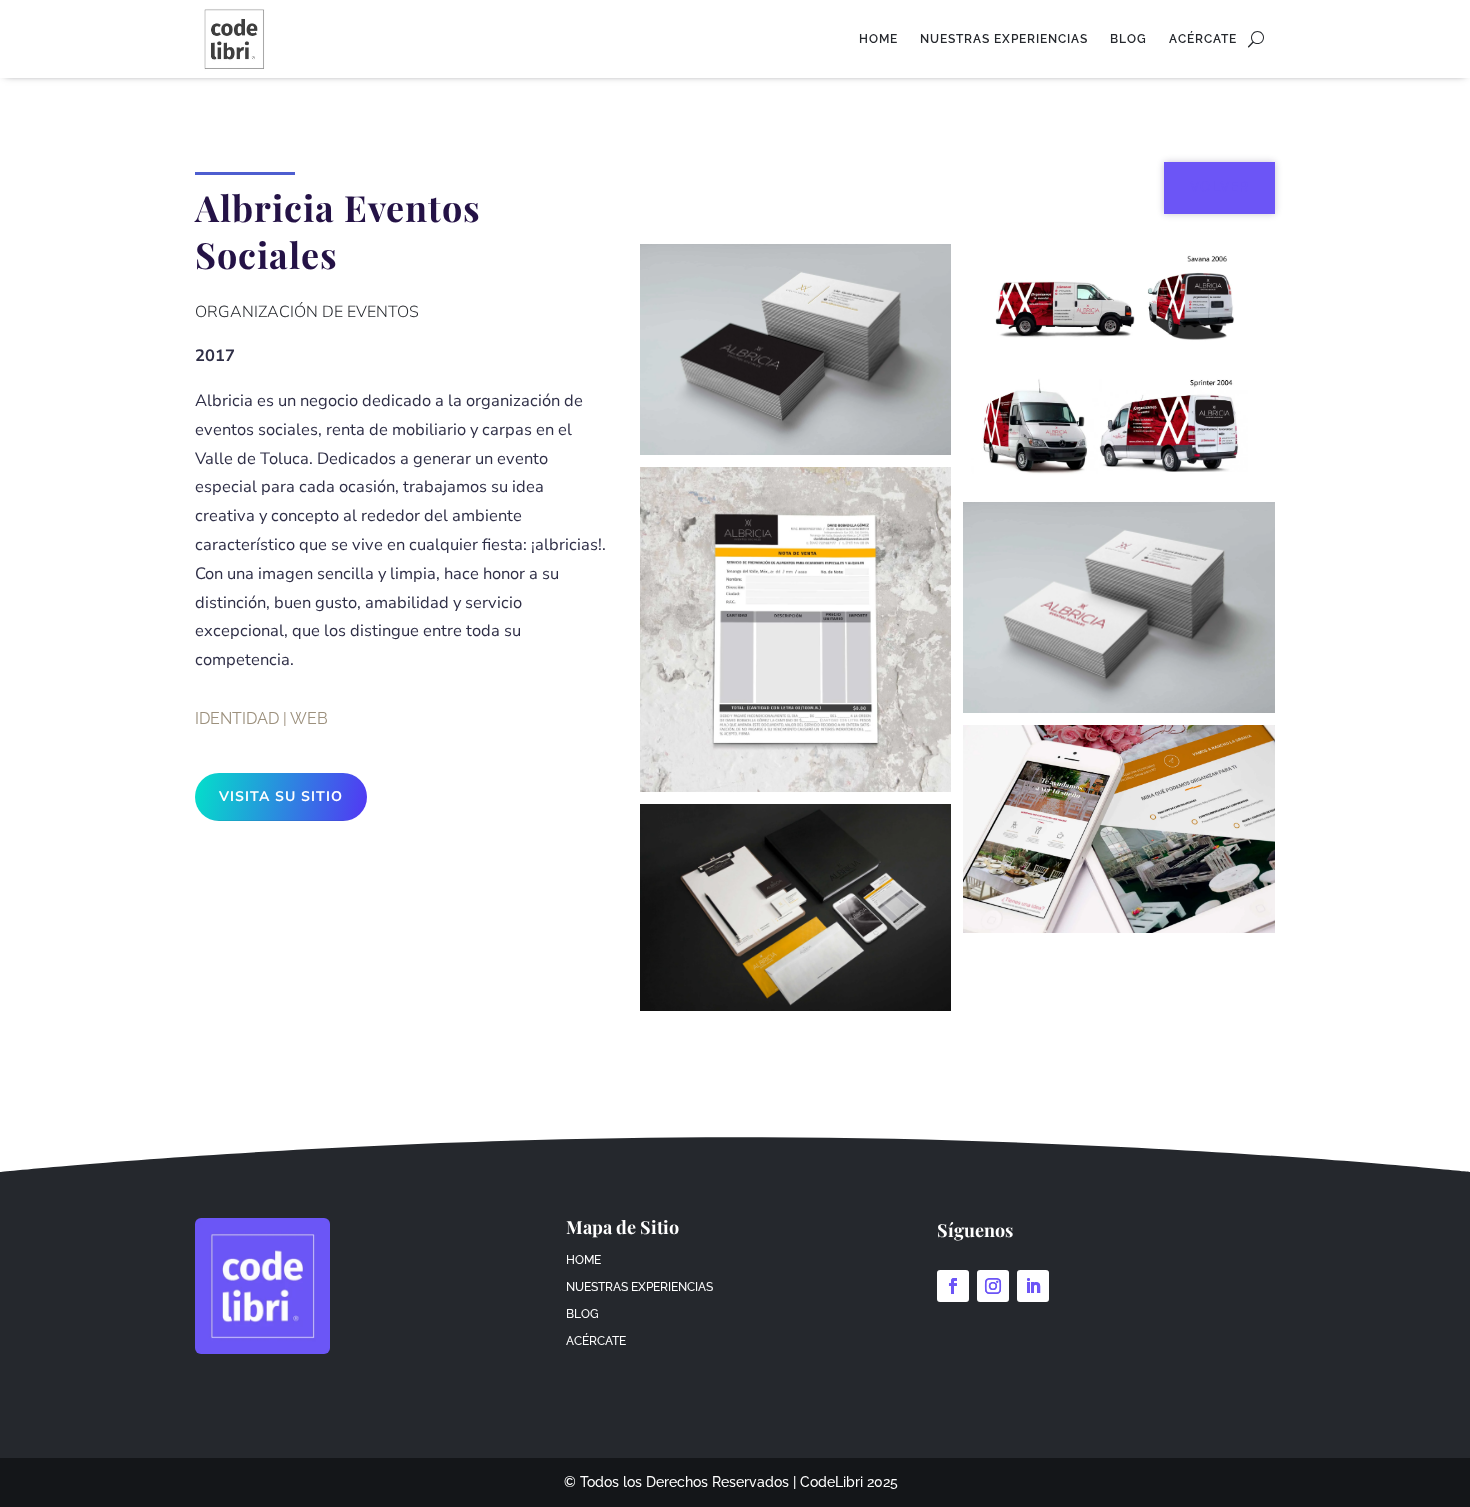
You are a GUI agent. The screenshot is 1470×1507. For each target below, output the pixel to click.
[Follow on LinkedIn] (1033, 1286)
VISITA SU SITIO (281, 796)
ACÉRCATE (1203, 39)
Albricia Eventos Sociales (338, 231)
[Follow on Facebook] (953, 1286)
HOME (878, 39)
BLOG (1128, 39)
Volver (1219, 187)
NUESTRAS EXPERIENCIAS (1004, 39)
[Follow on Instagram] (993, 1286)
